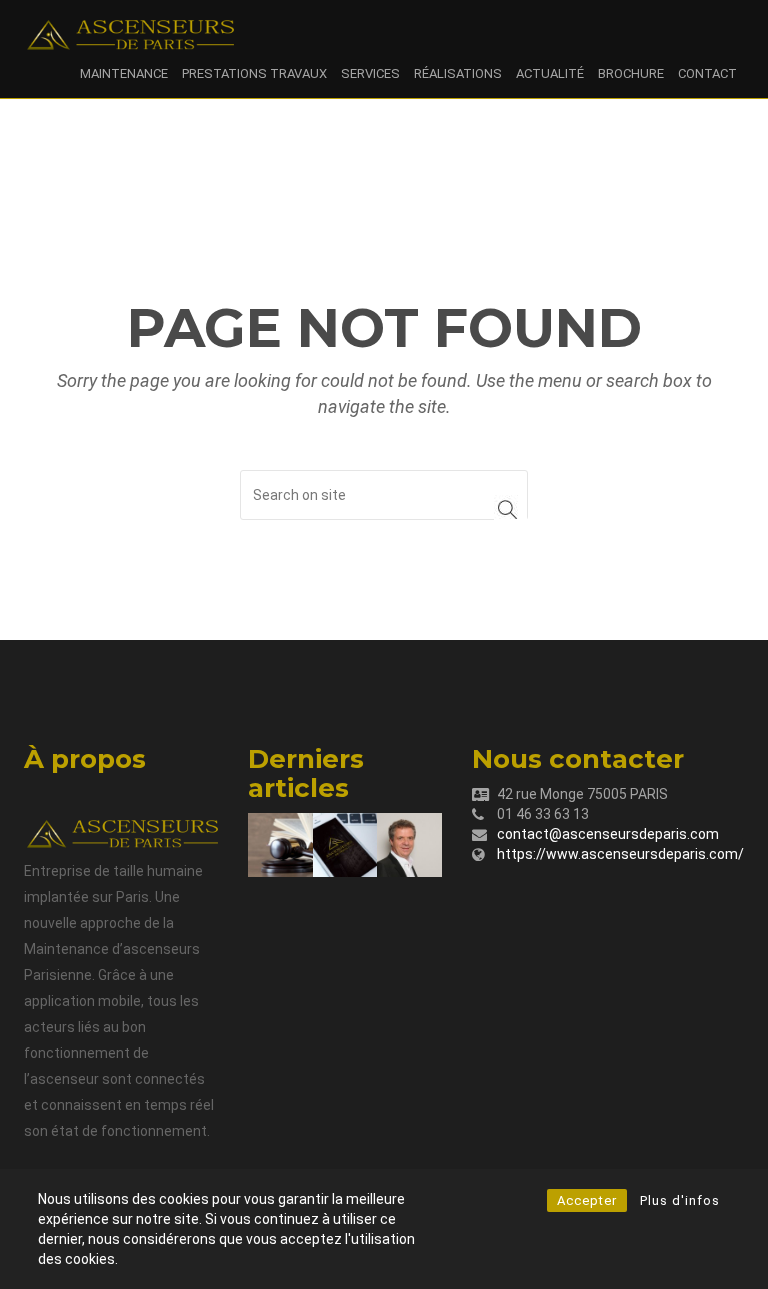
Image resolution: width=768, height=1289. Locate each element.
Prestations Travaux (254, 73)
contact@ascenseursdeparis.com (608, 834)
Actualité (550, 73)
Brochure (631, 73)
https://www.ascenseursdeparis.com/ (620, 854)
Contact (707, 73)
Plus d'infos (680, 1200)
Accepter (587, 1200)
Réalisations (458, 73)
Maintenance (124, 73)
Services (370, 73)
